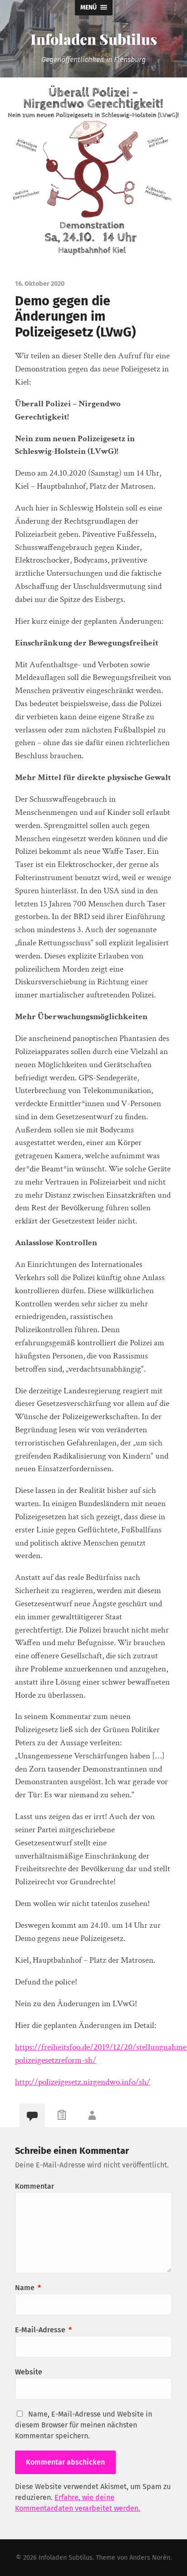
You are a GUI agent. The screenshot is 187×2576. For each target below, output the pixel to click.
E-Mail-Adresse (43, 2330)
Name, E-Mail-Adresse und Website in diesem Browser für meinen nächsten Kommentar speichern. (84, 2425)
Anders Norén (150, 2558)
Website (29, 2372)
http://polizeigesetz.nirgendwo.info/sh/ (83, 2082)
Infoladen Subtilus (94, 39)
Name (28, 2288)
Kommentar (34, 2186)
